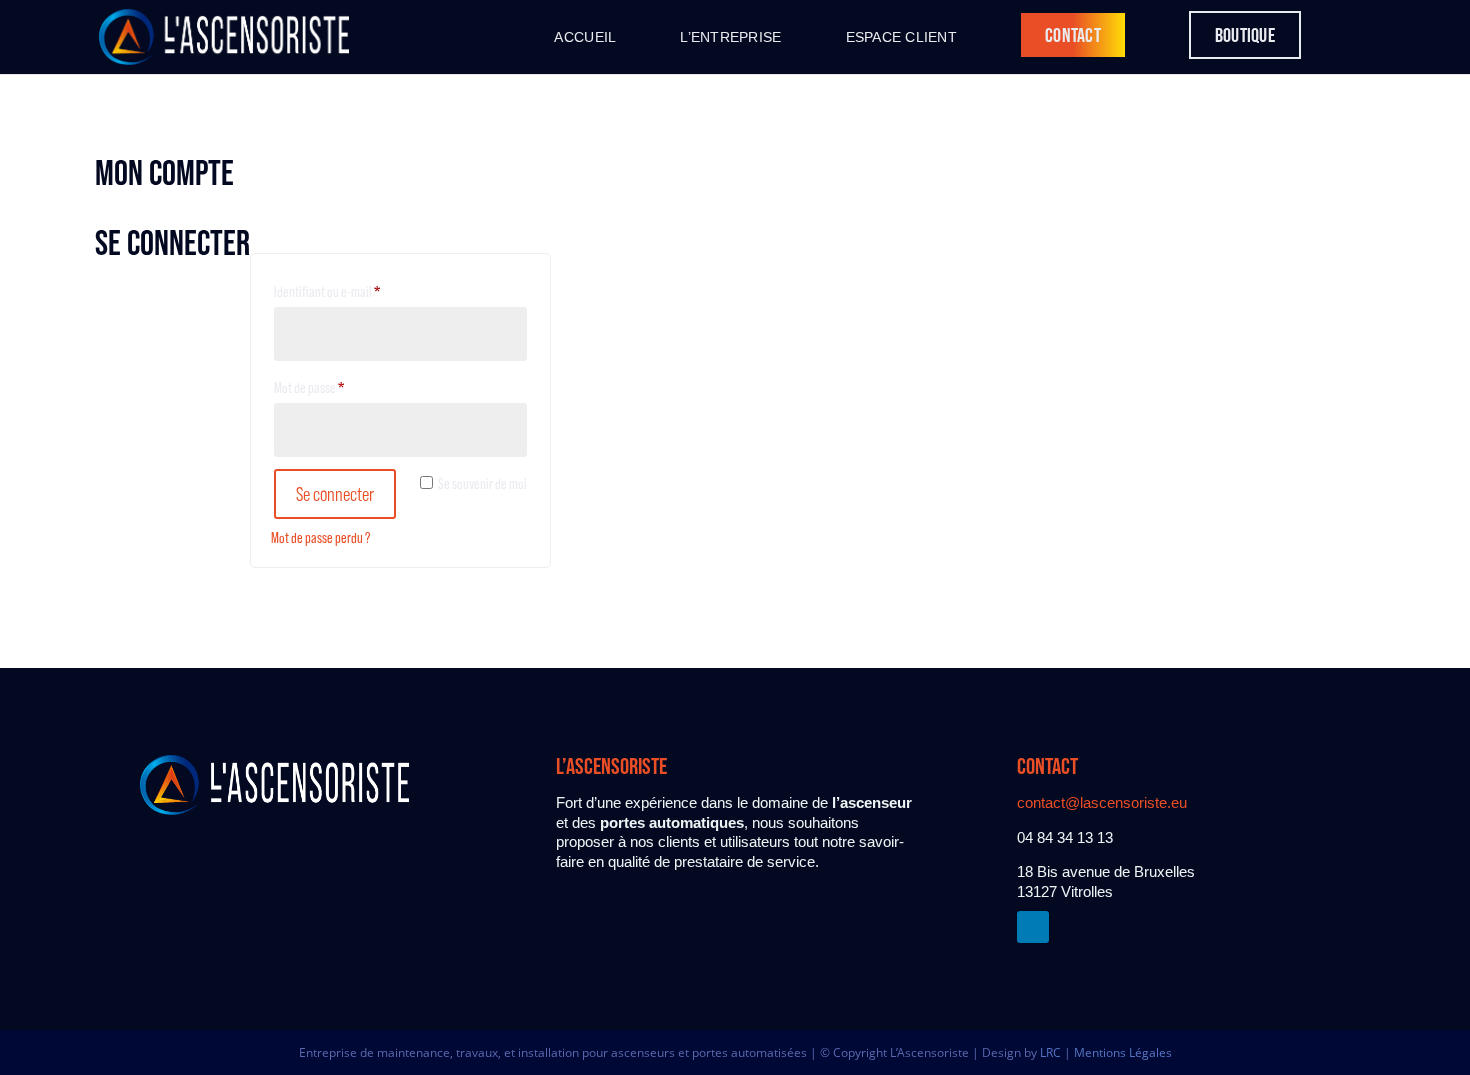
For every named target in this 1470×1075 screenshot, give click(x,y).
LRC (1050, 1052)
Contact (1073, 35)
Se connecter (335, 494)
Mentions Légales (1123, 1052)
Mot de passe (335, 387)
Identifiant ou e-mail (353, 291)
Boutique (1245, 35)
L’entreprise (730, 37)
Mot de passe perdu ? (320, 537)
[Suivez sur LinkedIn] (1033, 927)
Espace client (901, 37)
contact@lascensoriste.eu (1102, 802)
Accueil (585, 37)
